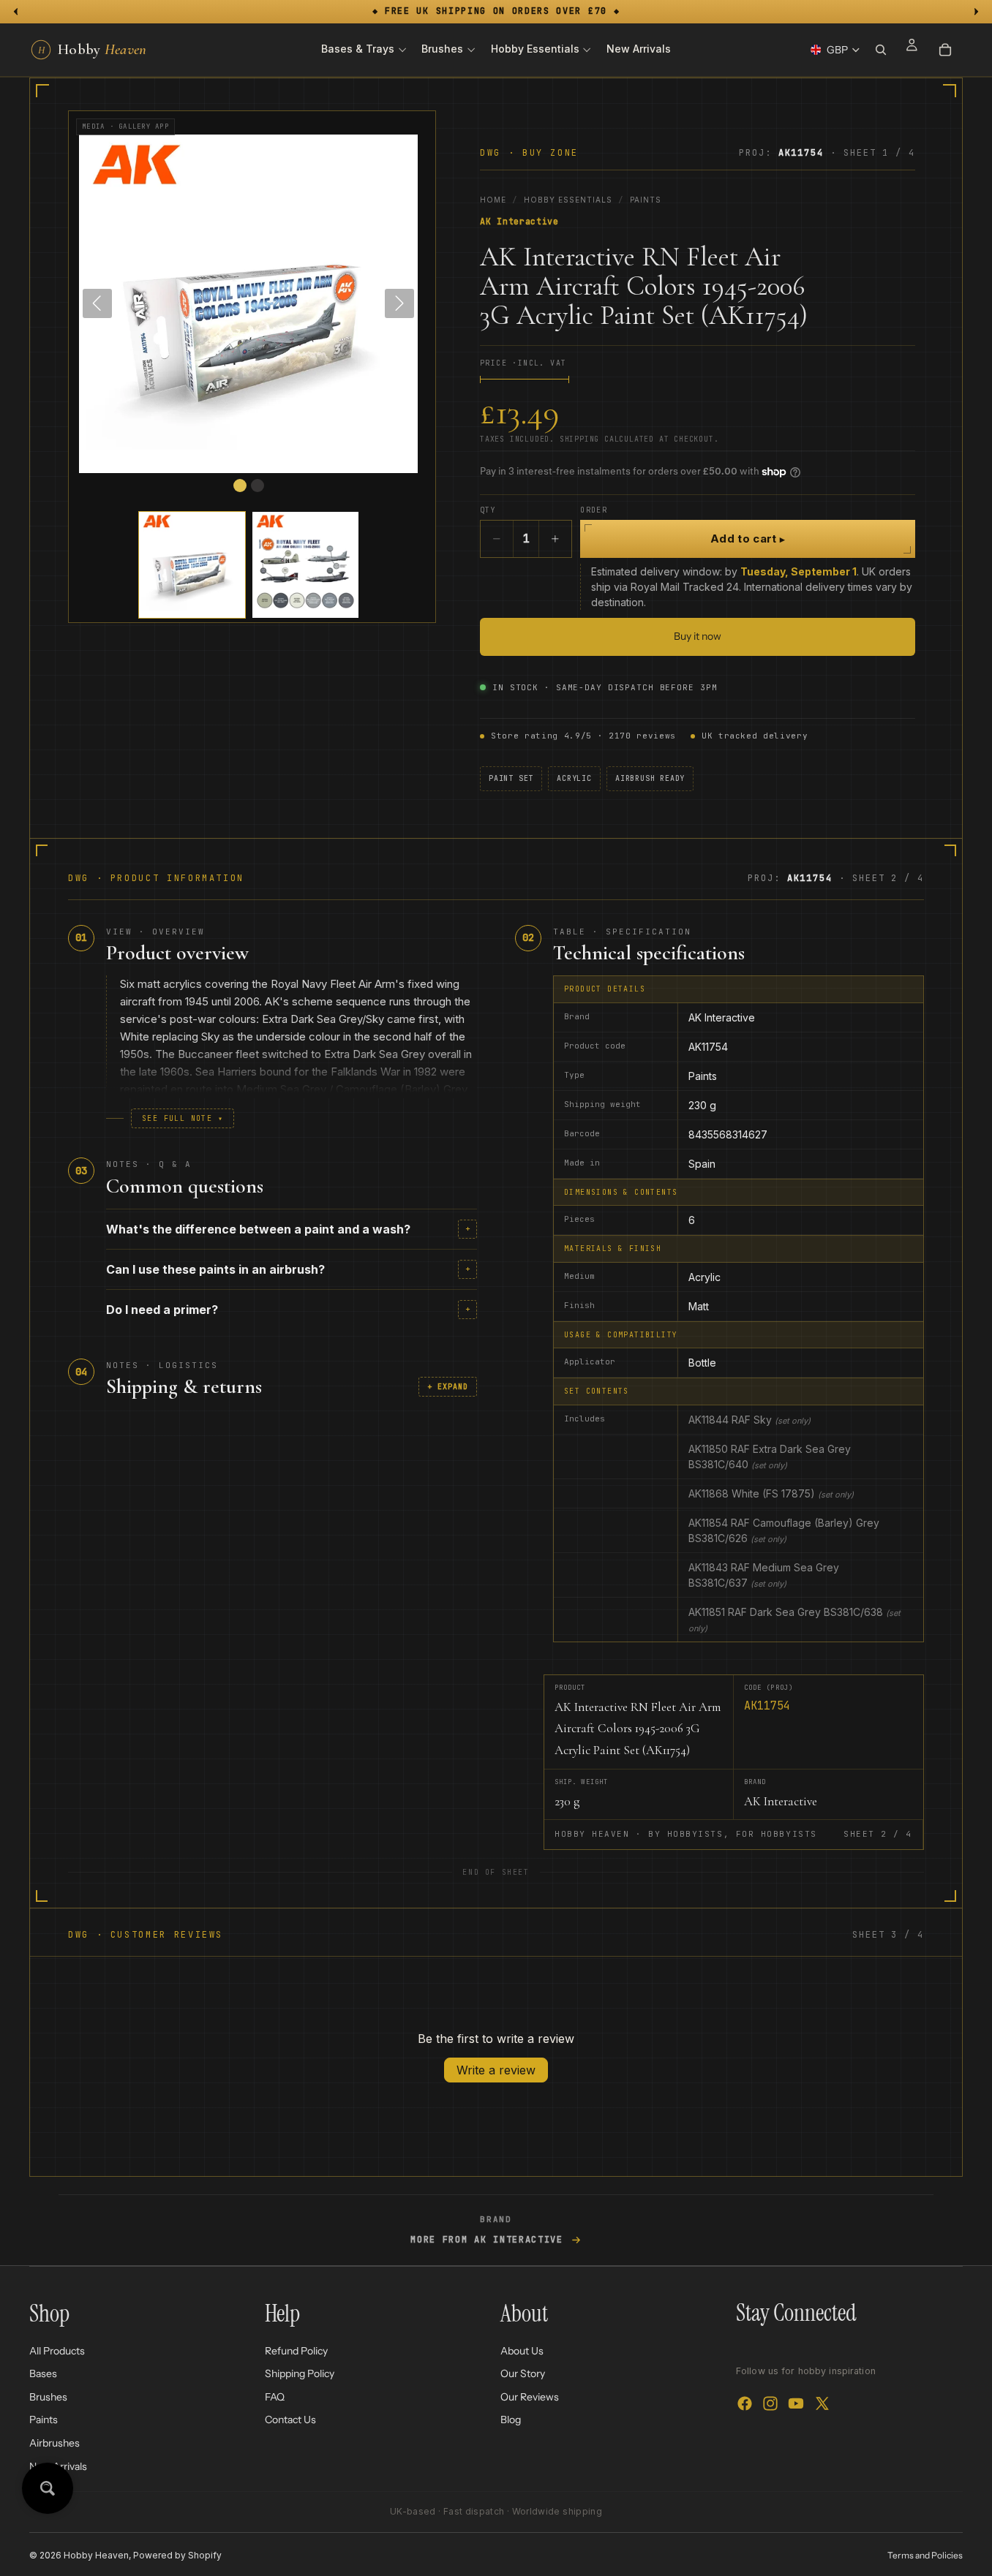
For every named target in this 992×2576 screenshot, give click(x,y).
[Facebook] (745, 2404)
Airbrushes (55, 2443)
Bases (43, 2373)
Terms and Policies (925, 2555)
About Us (522, 2351)
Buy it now (698, 636)
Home (493, 200)
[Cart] (945, 50)
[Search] (881, 50)
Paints (646, 200)
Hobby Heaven (96, 2555)
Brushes (48, 2397)
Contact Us (290, 2420)
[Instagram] (770, 2404)
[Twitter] (822, 2404)
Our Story (523, 2373)
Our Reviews (530, 2397)
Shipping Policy (300, 2373)
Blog (511, 2420)
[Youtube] (796, 2404)
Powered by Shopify (177, 2555)
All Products (57, 2351)
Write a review (496, 2070)
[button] (192, 565)
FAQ (275, 2397)
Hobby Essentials (568, 200)
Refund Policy (296, 2351)
